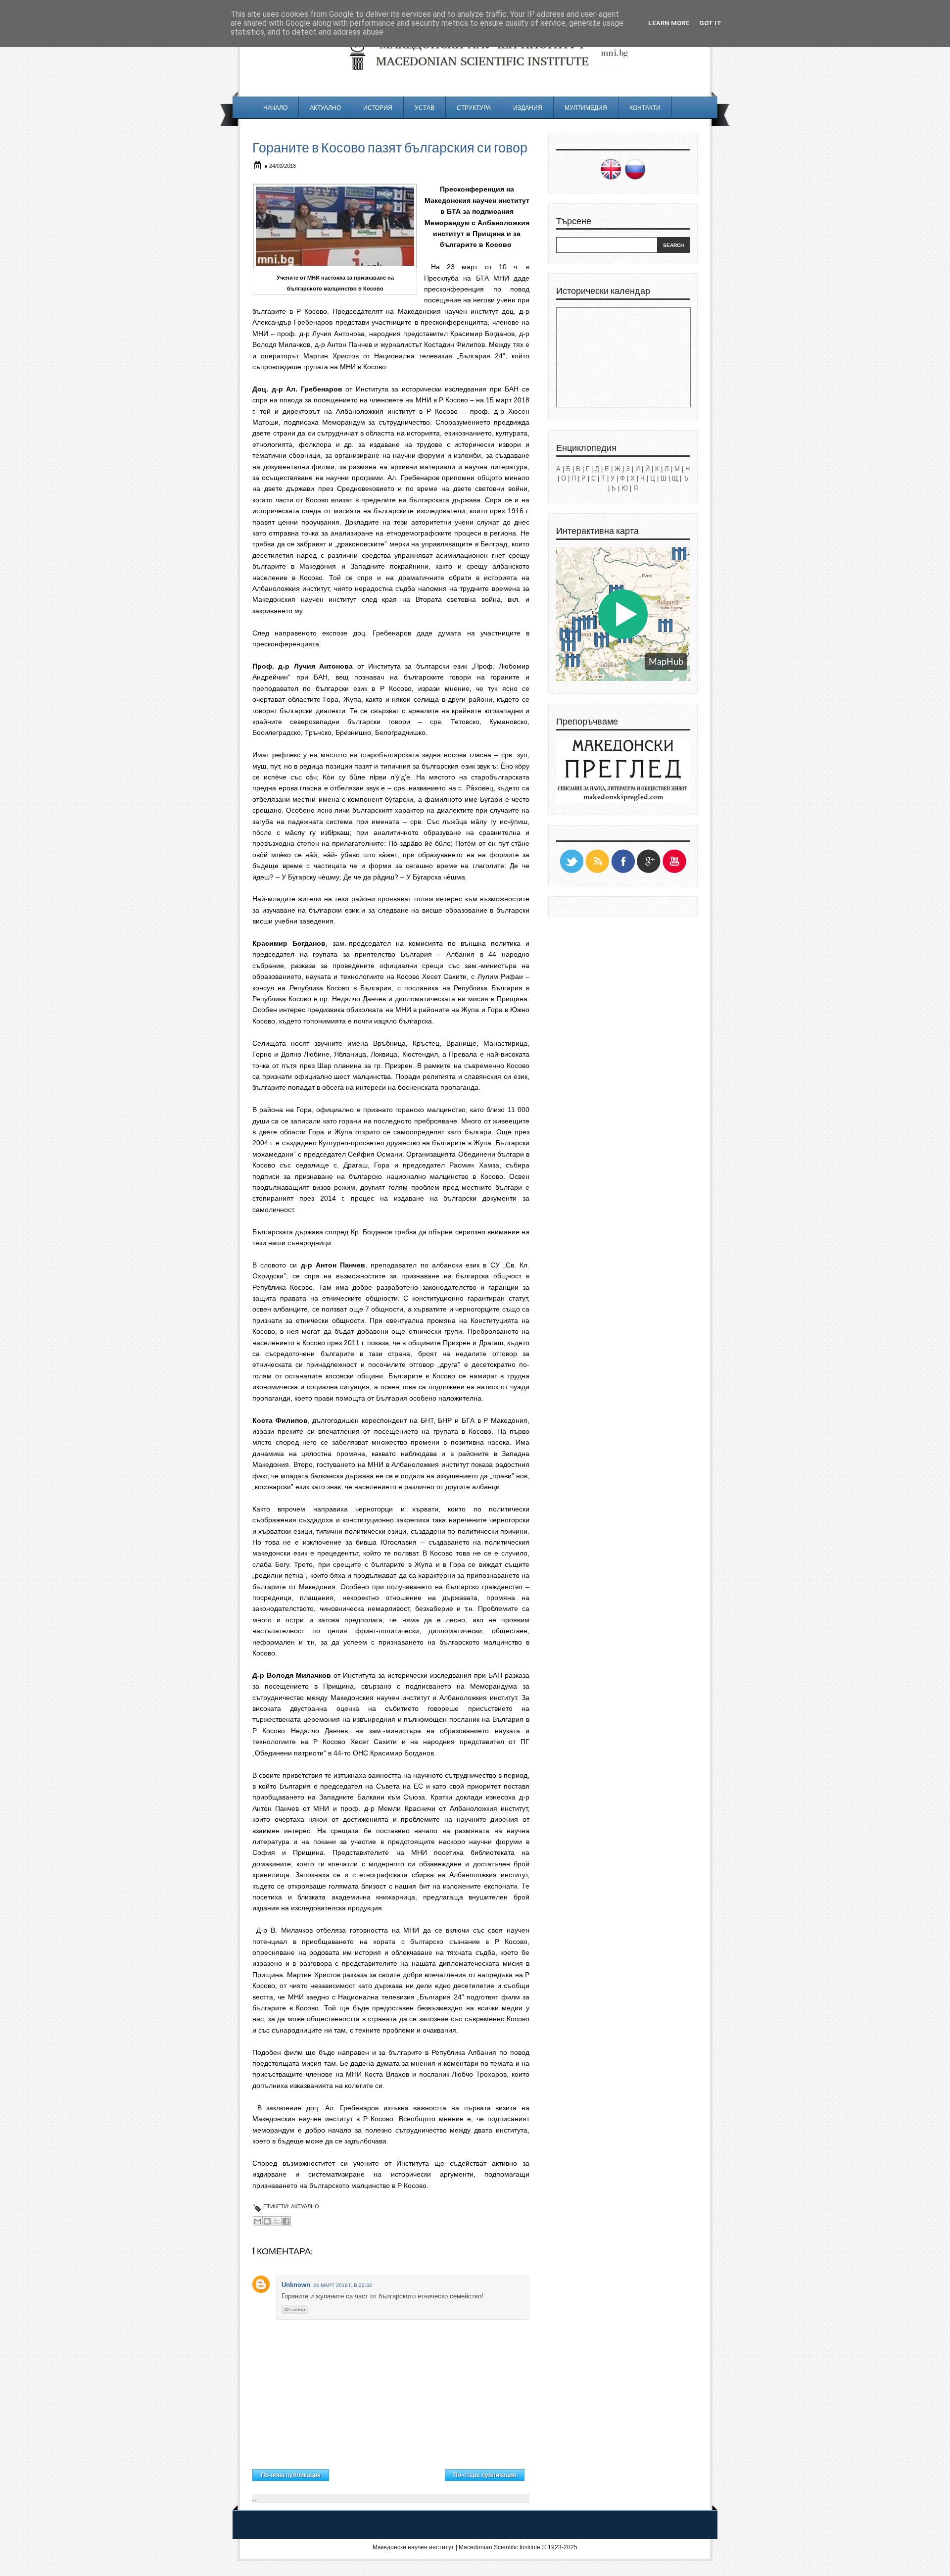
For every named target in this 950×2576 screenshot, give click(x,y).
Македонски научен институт (413, 2547)
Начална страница (387, 2473)
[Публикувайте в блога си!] (267, 2221)
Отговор (295, 2309)
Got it (710, 23)
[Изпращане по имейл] (258, 2221)
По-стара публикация (485, 2475)
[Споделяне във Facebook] (286, 2221)
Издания (528, 108)
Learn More (669, 23)
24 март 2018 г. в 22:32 (343, 2285)
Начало (275, 108)
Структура (474, 108)
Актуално (325, 108)
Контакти (645, 108)
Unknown (296, 2285)
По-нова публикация (291, 2475)
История (378, 108)
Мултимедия (586, 108)
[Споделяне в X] (277, 2221)
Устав (425, 108)
